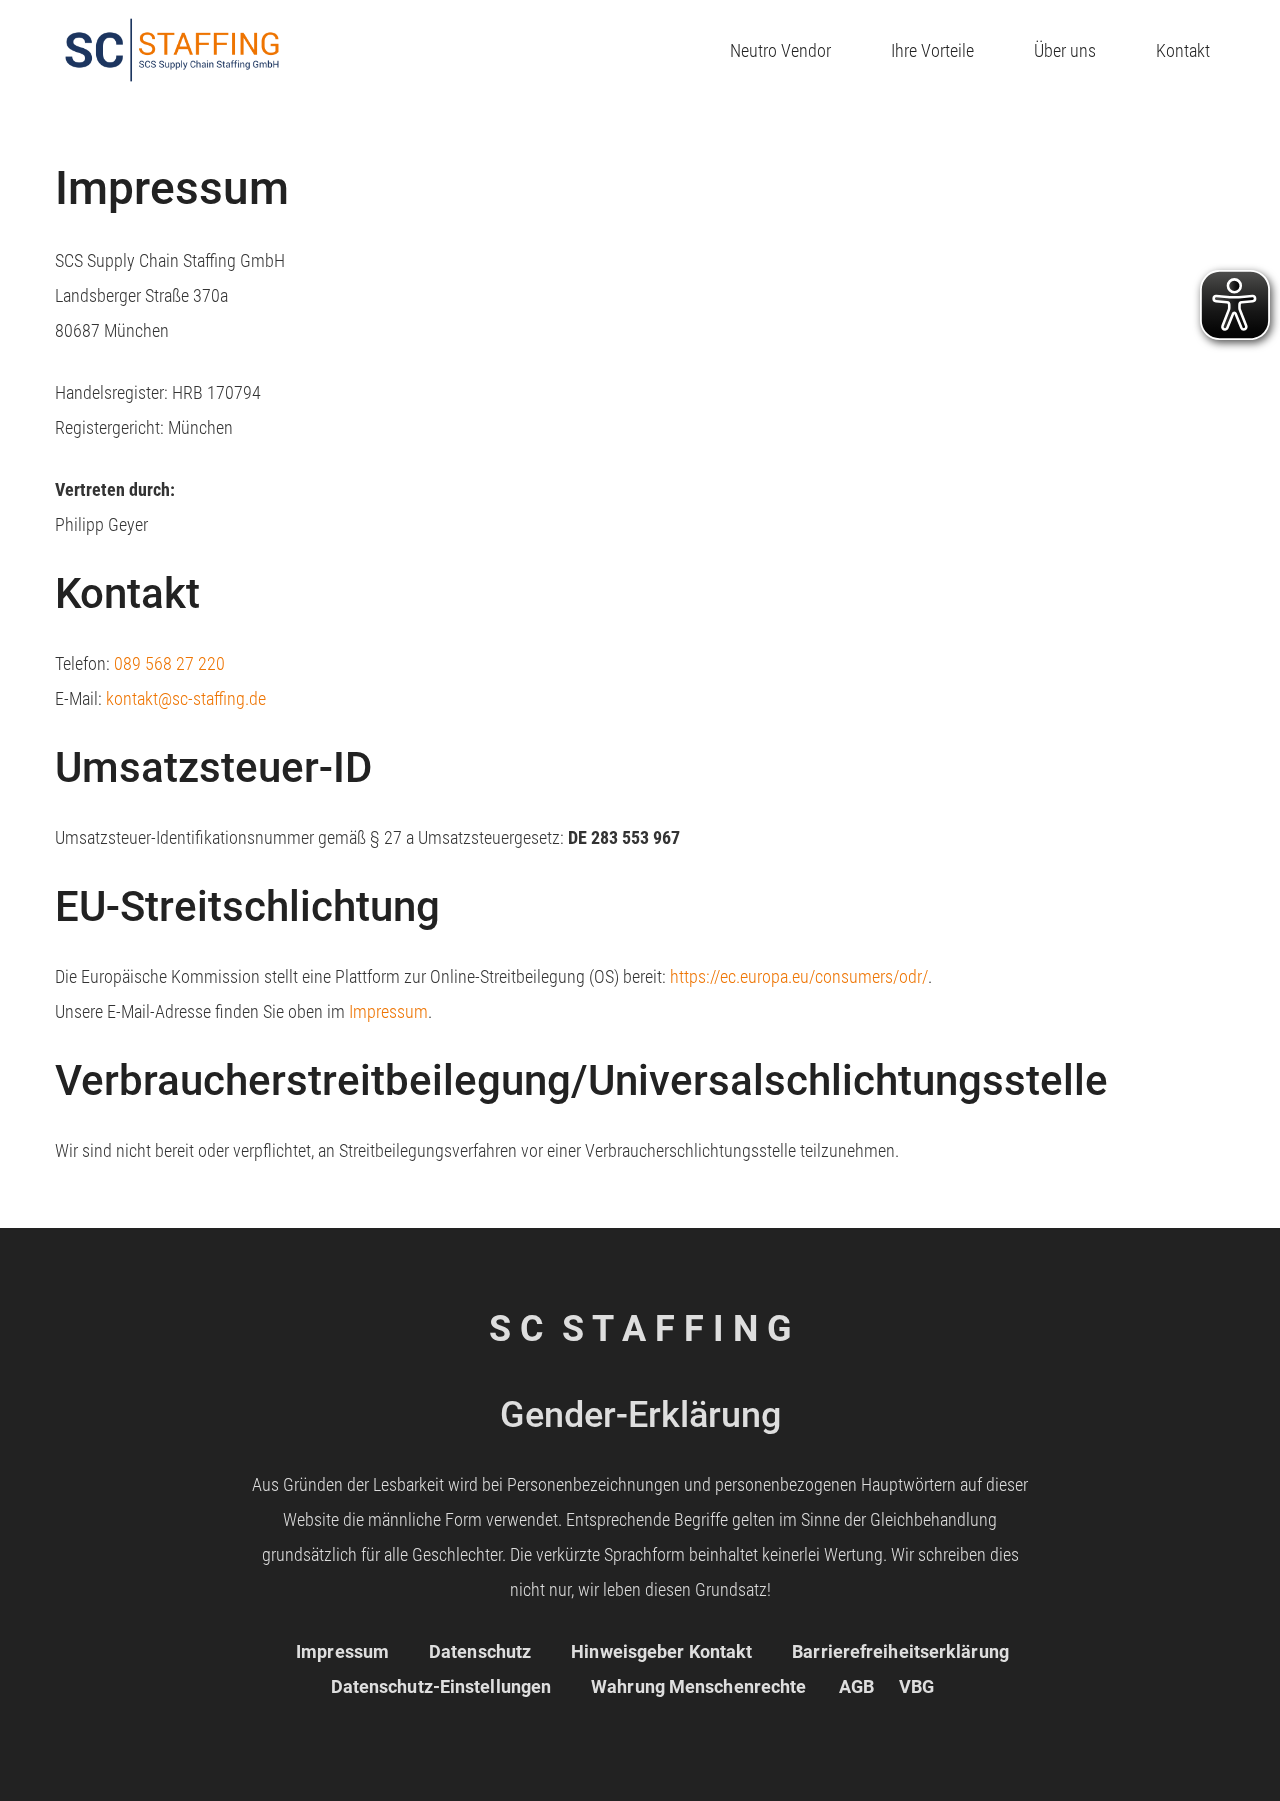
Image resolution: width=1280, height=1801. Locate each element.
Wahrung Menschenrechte (698, 1686)
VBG (916, 1686)
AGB (856, 1686)
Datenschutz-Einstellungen (441, 1686)
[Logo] (172, 50)
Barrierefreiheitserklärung (900, 1651)
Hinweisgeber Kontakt (661, 1651)
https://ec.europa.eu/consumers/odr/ (799, 976)
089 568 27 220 (169, 663)
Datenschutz (480, 1651)
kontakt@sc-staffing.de (186, 698)
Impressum (388, 1011)
